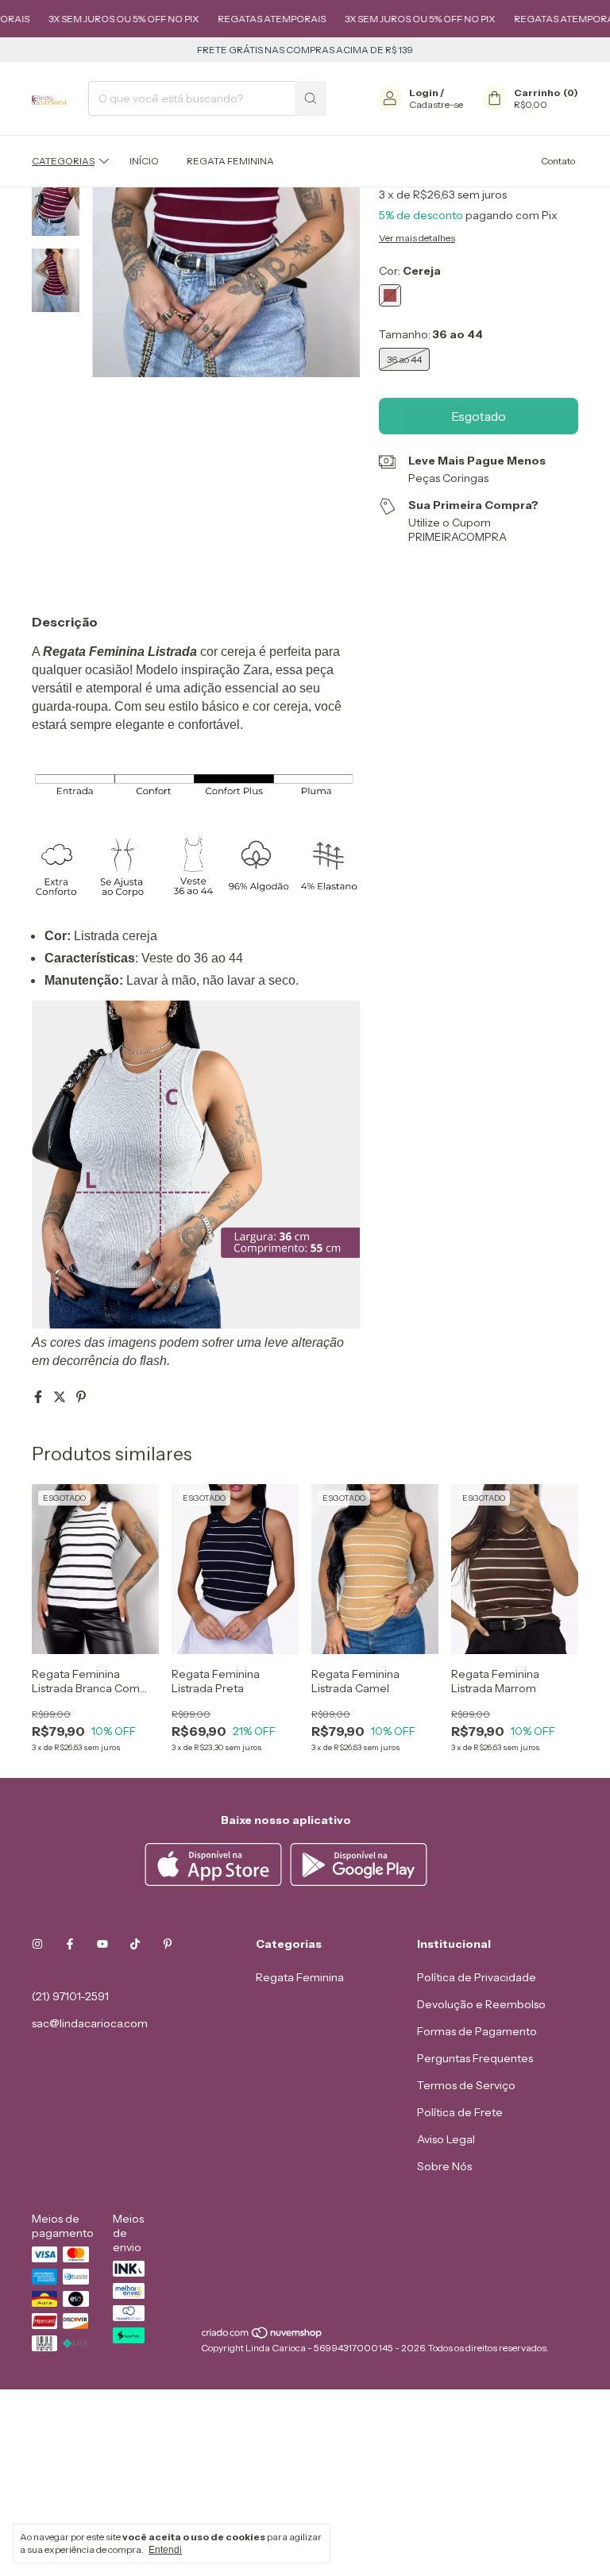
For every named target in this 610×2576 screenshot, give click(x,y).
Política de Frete (460, 2112)
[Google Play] (359, 1882)
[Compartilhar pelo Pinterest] (81, 1397)
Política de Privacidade (477, 1977)
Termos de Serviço (466, 2085)
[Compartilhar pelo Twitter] (61, 1397)
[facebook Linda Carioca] (70, 1944)
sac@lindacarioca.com (90, 2023)
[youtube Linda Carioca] (102, 1944)
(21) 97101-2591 (70, 1996)
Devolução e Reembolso (481, 2004)
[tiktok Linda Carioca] (135, 1944)
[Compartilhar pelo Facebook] (39, 1397)
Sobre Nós (444, 2166)
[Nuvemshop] (263, 2336)
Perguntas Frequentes (475, 2058)
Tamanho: (431, 334)
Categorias (63, 161)
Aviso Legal (446, 2139)
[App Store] (215, 1882)
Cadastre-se (436, 104)
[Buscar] (311, 98)
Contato (558, 161)
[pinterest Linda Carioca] (168, 1944)
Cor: (410, 271)
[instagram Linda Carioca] (37, 1944)
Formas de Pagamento (477, 2031)
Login (424, 93)
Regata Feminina (230, 161)
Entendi (165, 2550)
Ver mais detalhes (417, 238)
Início (144, 161)
